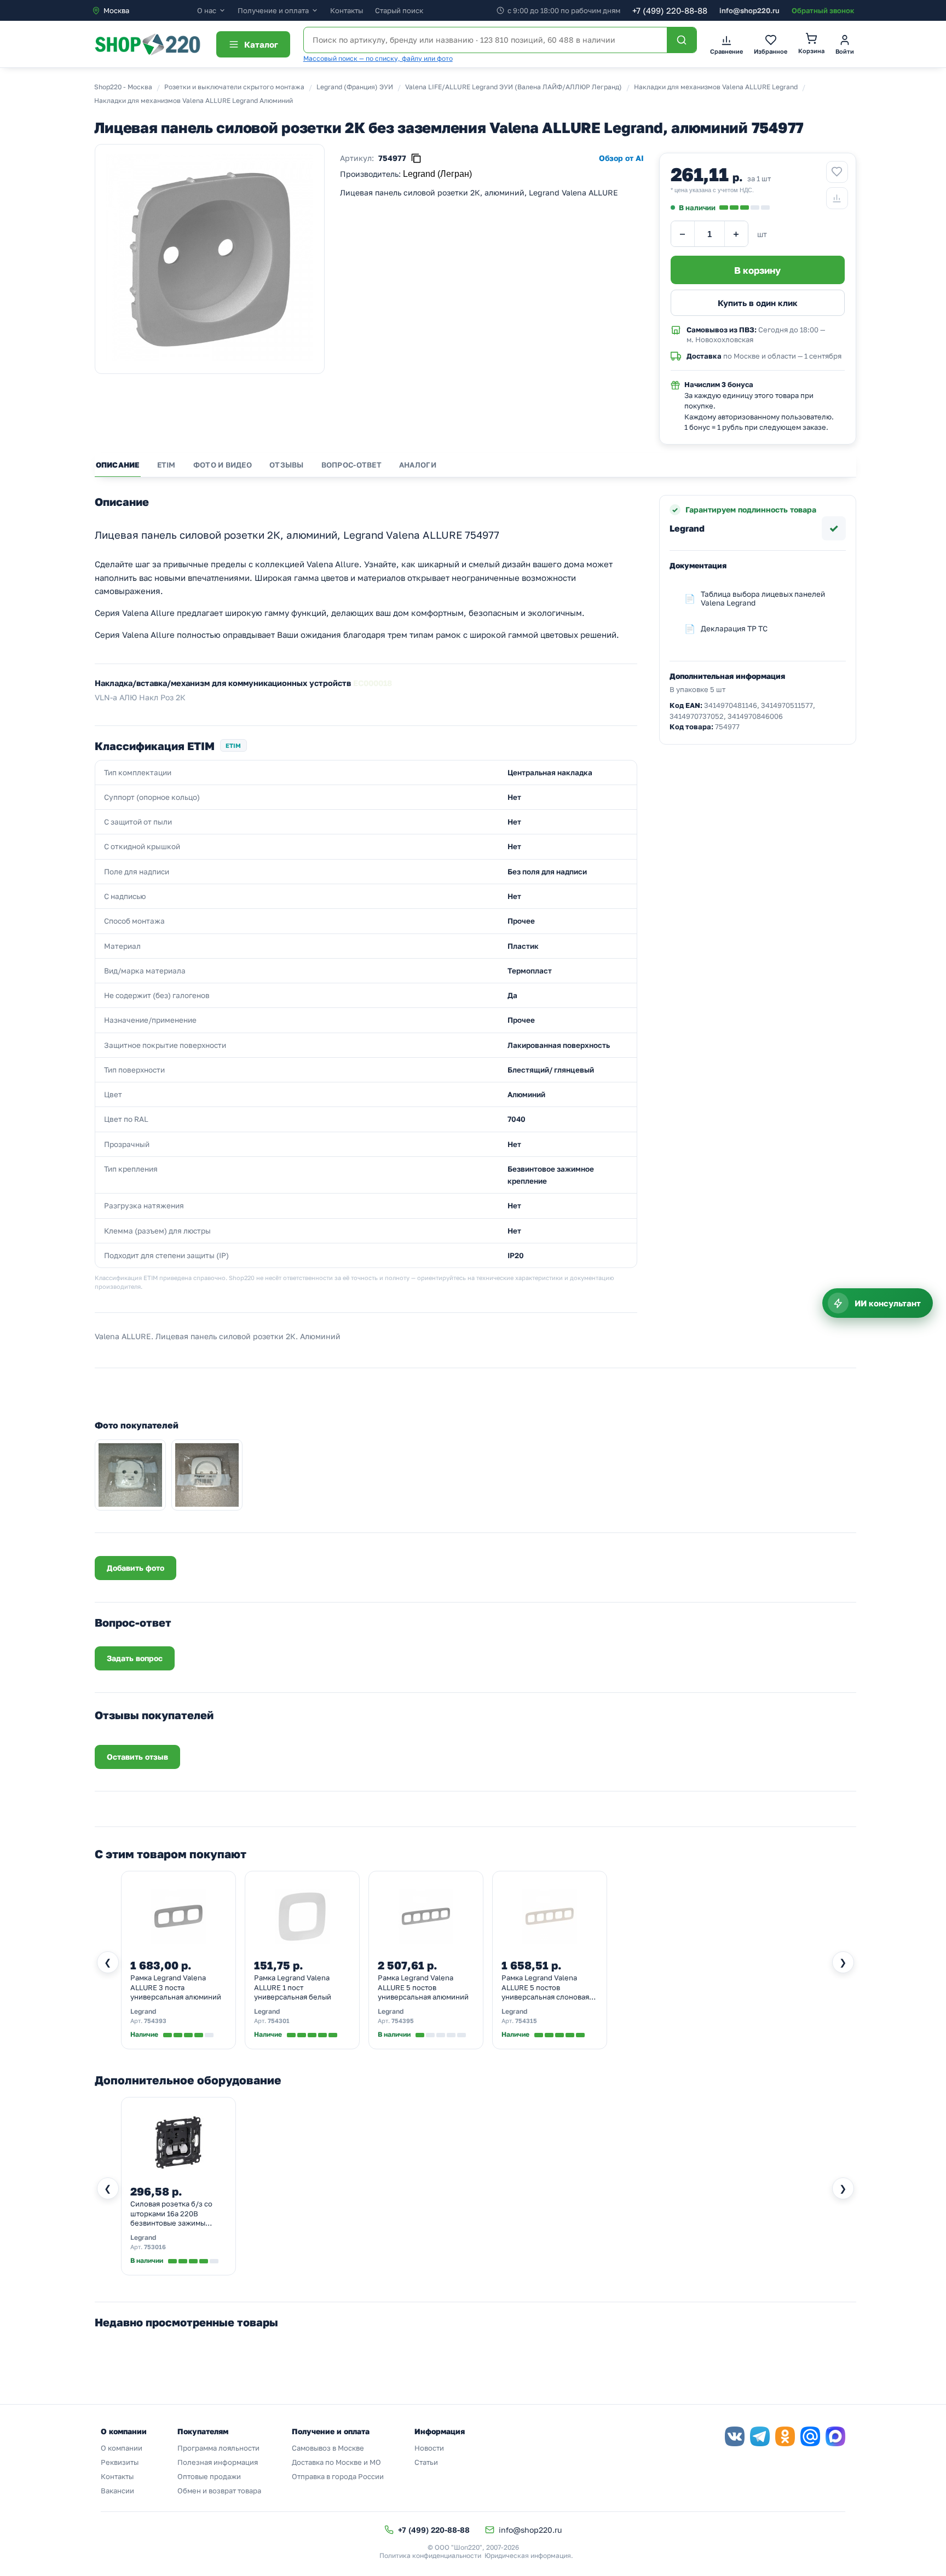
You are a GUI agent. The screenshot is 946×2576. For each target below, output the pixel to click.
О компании (122, 2448)
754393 (155, 2021)
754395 (403, 2021)
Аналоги (418, 465)
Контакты (347, 10)
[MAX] (835, 2436)
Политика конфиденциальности (430, 2555)
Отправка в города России (338, 2476)
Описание (118, 465)
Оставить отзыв (137, 1757)
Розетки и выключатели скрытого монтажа (234, 87)
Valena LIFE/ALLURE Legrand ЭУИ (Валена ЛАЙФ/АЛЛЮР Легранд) (514, 87)
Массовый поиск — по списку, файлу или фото (378, 58)
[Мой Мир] (810, 2436)
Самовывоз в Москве (328, 2448)
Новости (429, 2448)
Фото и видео (223, 465)
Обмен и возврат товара (219, 2491)
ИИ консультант (888, 1303)
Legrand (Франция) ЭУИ (355, 87)
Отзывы (287, 465)
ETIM (166, 465)
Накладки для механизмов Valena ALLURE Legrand (716, 87)
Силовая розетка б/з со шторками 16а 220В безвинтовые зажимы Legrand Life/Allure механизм (171, 2214)
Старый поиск (399, 10)
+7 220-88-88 (670, 10)
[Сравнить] (837, 198)
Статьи (426, 2462)
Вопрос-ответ (351, 465)
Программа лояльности (218, 2448)
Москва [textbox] (116, 10)
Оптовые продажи (209, 2476)
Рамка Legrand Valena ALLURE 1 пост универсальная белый (293, 1987)
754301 (279, 2021)
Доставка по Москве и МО (336, 2462)
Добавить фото (135, 1568)
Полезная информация (218, 2462)
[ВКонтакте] (735, 2436)
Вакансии (117, 2491)
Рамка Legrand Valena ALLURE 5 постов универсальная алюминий (423, 1987)
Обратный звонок (823, 10)
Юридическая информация (528, 2555)
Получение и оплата (273, 11)
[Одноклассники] (785, 2436)
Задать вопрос (135, 1658)
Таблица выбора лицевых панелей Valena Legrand (763, 598)
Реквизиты (120, 2462)
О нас (207, 11)
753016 (155, 2247)
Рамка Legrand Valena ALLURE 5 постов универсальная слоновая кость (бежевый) (545, 1988)
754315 (526, 2021)
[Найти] (682, 40)
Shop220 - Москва (123, 87)
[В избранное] (837, 172)
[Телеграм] (760, 2436)
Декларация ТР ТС (734, 629)
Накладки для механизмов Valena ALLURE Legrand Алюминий (194, 100)
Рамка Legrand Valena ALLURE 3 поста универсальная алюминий (176, 1987)
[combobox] (144, 10)
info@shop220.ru (749, 10)
